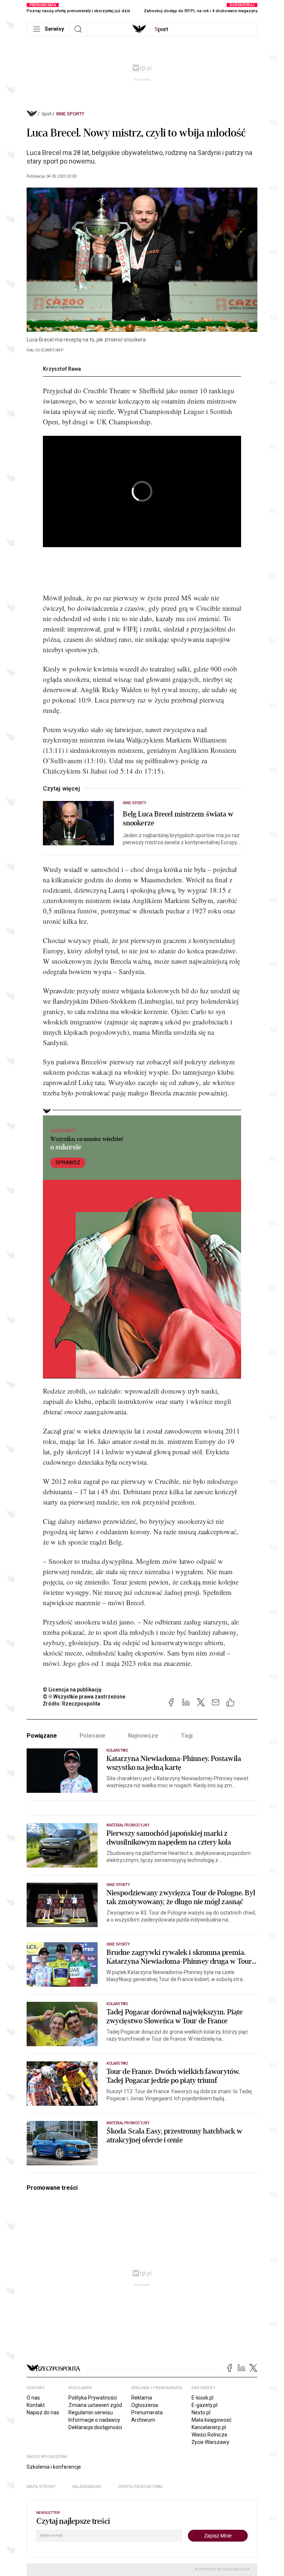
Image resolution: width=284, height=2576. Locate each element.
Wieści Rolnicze (209, 2435)
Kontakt (36, 2405)
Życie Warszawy (210, 2442)
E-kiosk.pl (202, 2398)
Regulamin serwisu (91, 2412)
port (161, 29)
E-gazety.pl (204, 2405)
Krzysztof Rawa (62, 369)
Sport (47, 114)
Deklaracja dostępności (95, 2427)
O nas (33, 2398)
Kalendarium (87, 2487)
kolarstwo (117, 2063)
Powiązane (42, 1736)
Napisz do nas (43, 2412)
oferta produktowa (140, 2487)
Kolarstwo (117, 1750)
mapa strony (41, 2487)
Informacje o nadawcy (94, 2420)
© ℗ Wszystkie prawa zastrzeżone (84, 1697)
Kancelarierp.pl (209, 2427)
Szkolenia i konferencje (54, 2467)
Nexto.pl (201, 2412)
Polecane (93, 1736)
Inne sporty (70, 114)
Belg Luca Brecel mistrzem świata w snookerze (178, 819)
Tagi (187, 1736)
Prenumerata (147, 2412)
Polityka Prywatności (93, 2398)
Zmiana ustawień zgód (95, 2405)
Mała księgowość (212, 2420)
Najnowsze (143, 1736)
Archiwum (143, 2420)
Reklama (142, 2398)
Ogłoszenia (145, 2405)
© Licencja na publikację (72, 1690)
